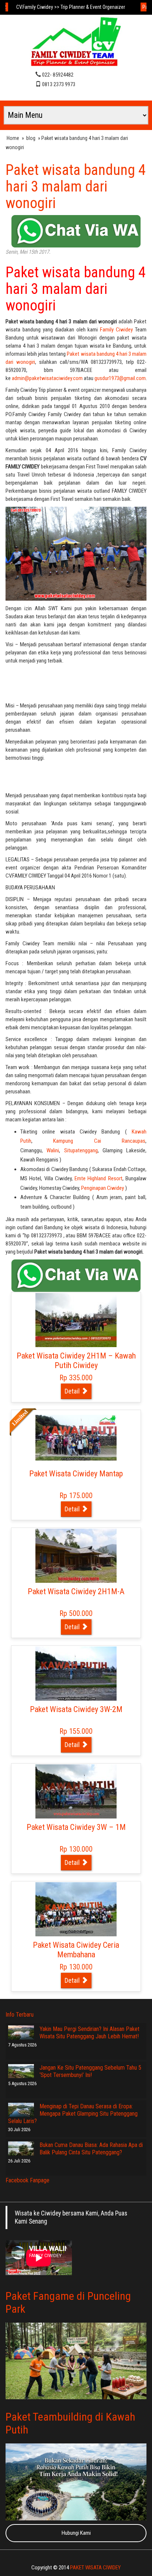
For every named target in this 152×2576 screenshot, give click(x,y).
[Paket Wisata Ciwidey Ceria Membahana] (76, 1909)
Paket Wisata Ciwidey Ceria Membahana (76, 1950)
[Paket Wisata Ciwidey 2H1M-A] (76, 1555)
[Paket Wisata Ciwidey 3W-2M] (76, 1673)
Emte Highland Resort (99, 1178)
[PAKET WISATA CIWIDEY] (76, 43)
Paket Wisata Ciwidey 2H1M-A (76, 1591)
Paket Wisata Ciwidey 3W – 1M (76, 1827)
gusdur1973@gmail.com (120, 378)
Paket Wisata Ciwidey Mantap (76, 1474)
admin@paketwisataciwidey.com (47, 378)
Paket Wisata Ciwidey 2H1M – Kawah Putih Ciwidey (76, 1361)
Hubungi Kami (76, 2533)
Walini (53, 1150)
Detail (73, 1391)
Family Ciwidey (118, 330)
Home (13, 138)
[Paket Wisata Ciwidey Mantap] (76, 1437)
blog (31, 138)
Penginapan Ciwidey (103, 1188)
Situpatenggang (81, 1150)
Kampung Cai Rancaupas (99, 1141)
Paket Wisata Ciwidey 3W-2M (76, 1709)
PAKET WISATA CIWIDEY (95, 2568)
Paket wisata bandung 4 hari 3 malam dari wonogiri (76, 187)
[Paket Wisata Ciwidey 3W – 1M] (76, 1791)
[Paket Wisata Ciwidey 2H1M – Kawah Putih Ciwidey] (76, 1319)
